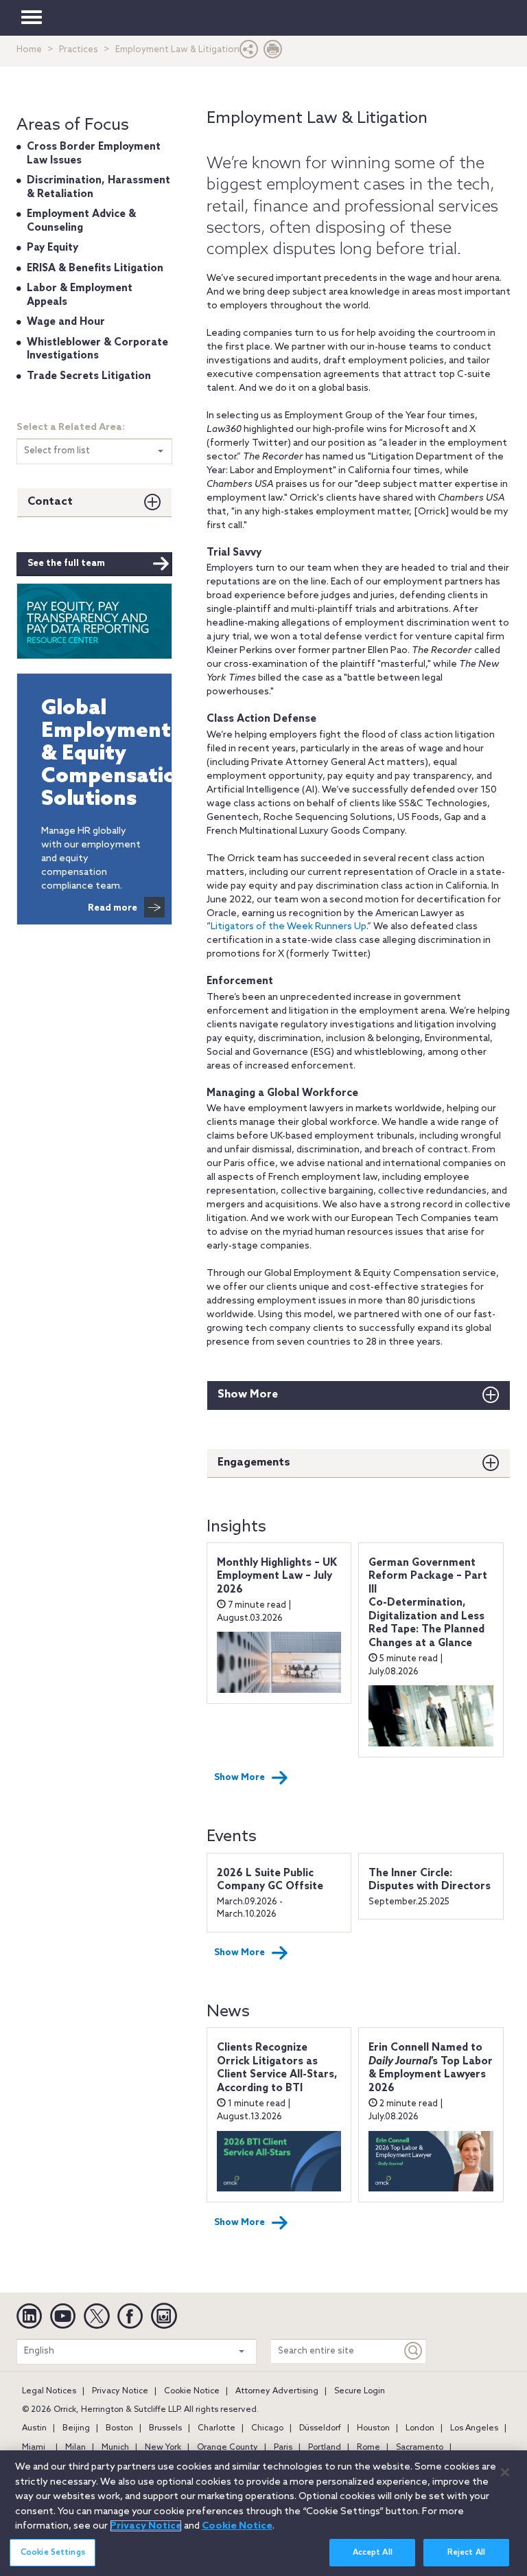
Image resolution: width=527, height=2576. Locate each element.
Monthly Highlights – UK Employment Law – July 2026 (277, 1576)
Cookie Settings (53, 2553)
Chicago (267, 2428)
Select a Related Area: (71, 428)
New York (163, 2448)
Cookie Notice (192, 2391)
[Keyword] (414, 2351)
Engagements (254, 1462)
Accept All (373, 2553)
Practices (79, 50)
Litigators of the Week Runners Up (289, 927)
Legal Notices (49, 2391)
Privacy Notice (120, 2391)
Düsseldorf (320, 2428)
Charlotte (216, 2428)
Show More (248, 1394)
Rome (368, 2448)
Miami (34, 2448)
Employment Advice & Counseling (81, 221)
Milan (75, 2448)
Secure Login (360, 2391)
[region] (263, 2513)
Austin (34, 2428)
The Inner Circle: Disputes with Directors (430, 1880)
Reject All (466, 2553)
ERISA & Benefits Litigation (95, 269)
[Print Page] (273, 53)
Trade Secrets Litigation (89, 376)
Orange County (227, 2448)
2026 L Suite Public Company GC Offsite (270, 1880)
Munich (115, 2448)
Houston (373, 2428)
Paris (283, 2448)
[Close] (505, 2472)
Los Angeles (474, 2428)
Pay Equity (52, 248)
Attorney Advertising (277, 2391)
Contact (50, 502)
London (420, 2428)
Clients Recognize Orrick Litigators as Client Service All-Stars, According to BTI (277, 2068)
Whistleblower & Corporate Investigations (97, 350)
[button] (249, 53)
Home (29, 50)
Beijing (76, 2428)
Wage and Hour (66, 322)
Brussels (165, 2428)
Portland (325, 2448)
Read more (113, 908)
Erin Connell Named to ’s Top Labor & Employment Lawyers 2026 (431, 2068)
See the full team (66, 563)
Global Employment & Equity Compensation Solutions (94, 754)
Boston (119, 2428)
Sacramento (420, 2448)
